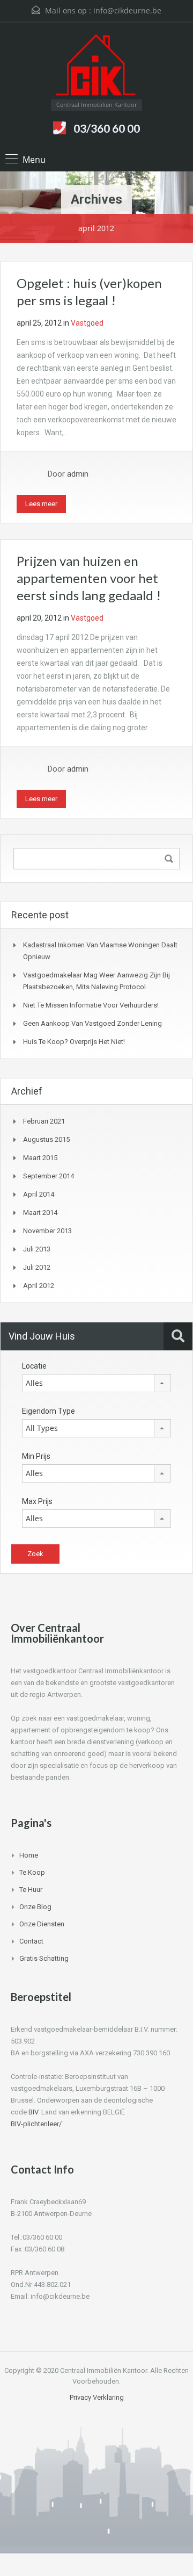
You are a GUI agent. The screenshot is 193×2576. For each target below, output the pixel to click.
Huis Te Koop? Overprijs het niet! (74, 1042)
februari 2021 (44, 1121)
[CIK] (96, 65)
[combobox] (96, 1383)
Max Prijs (37, 1501)
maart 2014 (40, 1213)
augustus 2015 (46, 1139)
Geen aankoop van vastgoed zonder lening (92, 1023)
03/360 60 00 (107, 128)
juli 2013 (37, 1249)
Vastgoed (87, 323)
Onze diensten (42, 1924)
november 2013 (47, 1231)
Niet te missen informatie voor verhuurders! (91, 1005)
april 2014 (39, 1194)
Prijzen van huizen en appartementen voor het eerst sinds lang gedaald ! (89, 578)
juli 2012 (37, 1267)
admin (78, 474)
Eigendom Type (49, 1411)
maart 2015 (40, 1158)
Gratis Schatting (44, 1958)
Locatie (34, 1366)
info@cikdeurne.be (127, 10)
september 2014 (49, 1176)
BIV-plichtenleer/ (36, 2124)
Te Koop (32, 1872)
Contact (31, 1941)
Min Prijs (36, 1456)
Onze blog (35, 1907)
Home (29, 1855)
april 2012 (39, 1286)
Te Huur (31, 1890)
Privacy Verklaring (97, 2397)
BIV (33, 2112)
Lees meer (41, 504)
